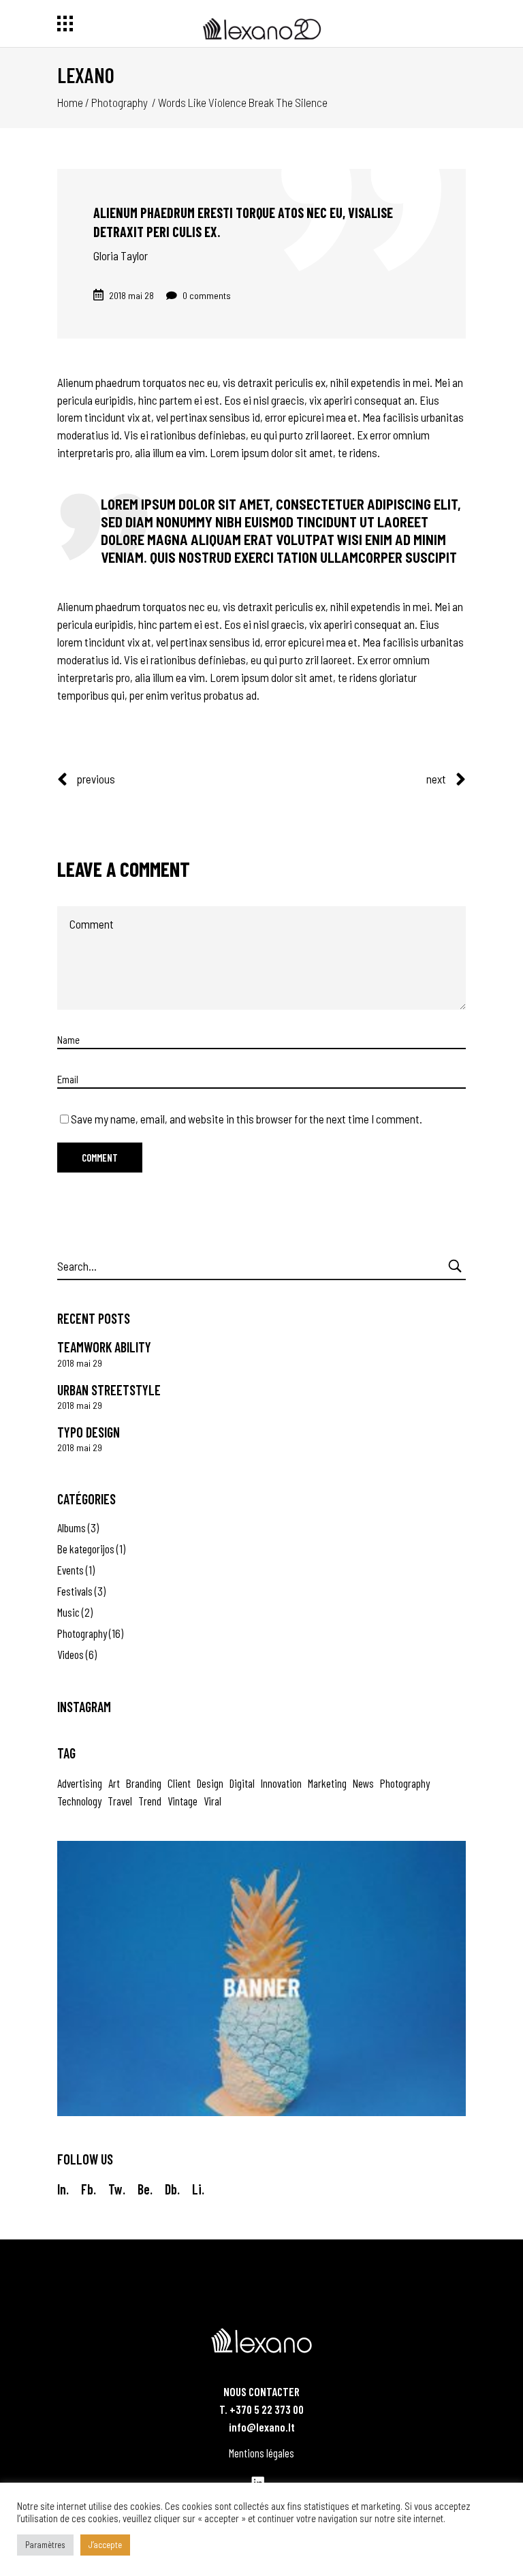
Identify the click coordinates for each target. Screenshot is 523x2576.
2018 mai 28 (131, 295)
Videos (70, 1654)
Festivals (75, 1591)
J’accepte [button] (105, 2545)
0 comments (206, 295)
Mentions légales (261, 2453)
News (363, 1783)
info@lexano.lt (262, 2427)
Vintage (183, 1801)
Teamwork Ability (104, 1347)
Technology (79, 1801)
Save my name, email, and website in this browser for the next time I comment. (247, 1119)
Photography (120, 102)
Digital (242, 1783)
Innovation (281, 1783)
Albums (72, 1527)
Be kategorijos (86, 1549)
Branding (144, 1783)
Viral (212, 1801)
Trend (150, 1801)
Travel (120, 1801)
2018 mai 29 (80, 1363)
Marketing (327, 1783)
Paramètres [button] (45, 2545)
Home (70, 102)
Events (70, 1570)
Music (68, 1612)
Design (210, 1783)
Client (179, 1783)
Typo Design (89, 1432)
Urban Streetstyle (109, 1390)
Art (114, 1783)
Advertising (80, 1783)
